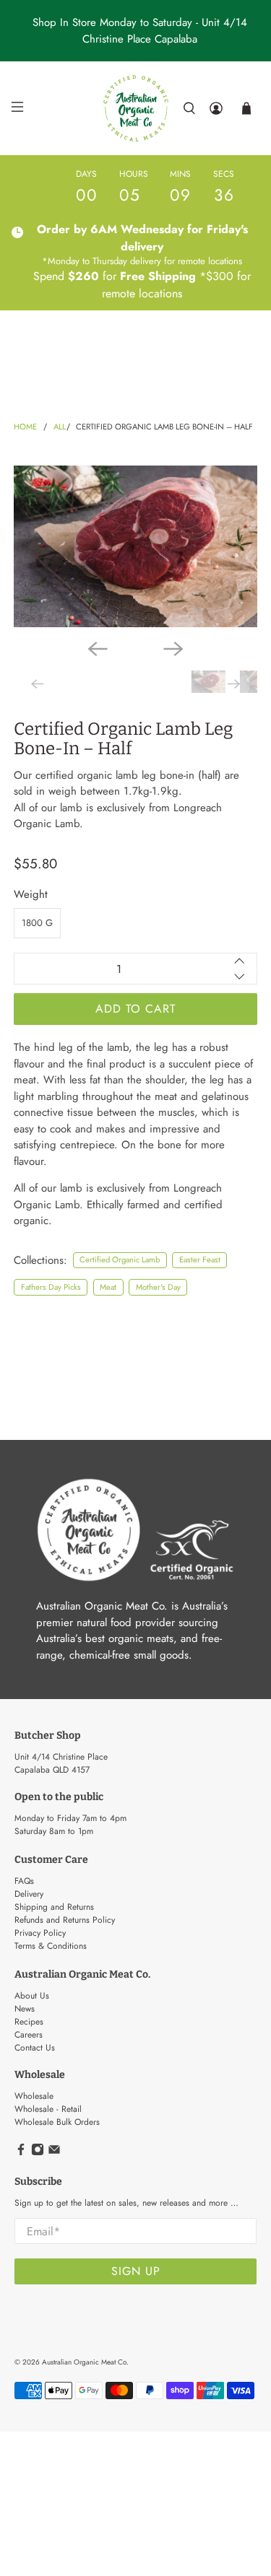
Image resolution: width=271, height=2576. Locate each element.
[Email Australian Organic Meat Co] (54, 2153)
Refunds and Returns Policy (65, 1920)
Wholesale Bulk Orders (57, 2122)
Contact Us (35, 2048)
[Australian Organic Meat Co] (136, 108)
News (25, 2009)
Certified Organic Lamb (120, 1259)
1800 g (37, 923)
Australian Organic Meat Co (84, 2362)
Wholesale (34, 2096)
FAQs (24, 1881)
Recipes (29, 2022)
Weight (31, 894)
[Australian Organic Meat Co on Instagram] (38, 2153)
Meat (108, 1287)
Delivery (29, 1894)
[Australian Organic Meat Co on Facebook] (21, 2153)
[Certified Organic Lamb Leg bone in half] (135, 546)
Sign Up (136, 2271)
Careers (29, 2035)
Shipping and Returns (54, 1907)
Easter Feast (200, 1259)
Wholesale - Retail (48, 2109)
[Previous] (98, 649)
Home (25, 427)
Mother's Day (158, 1287)
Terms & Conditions (51, 1946)
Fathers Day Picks (51, 1287)
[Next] (173, 649)
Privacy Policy (40, 1933)
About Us (32, 1996)
